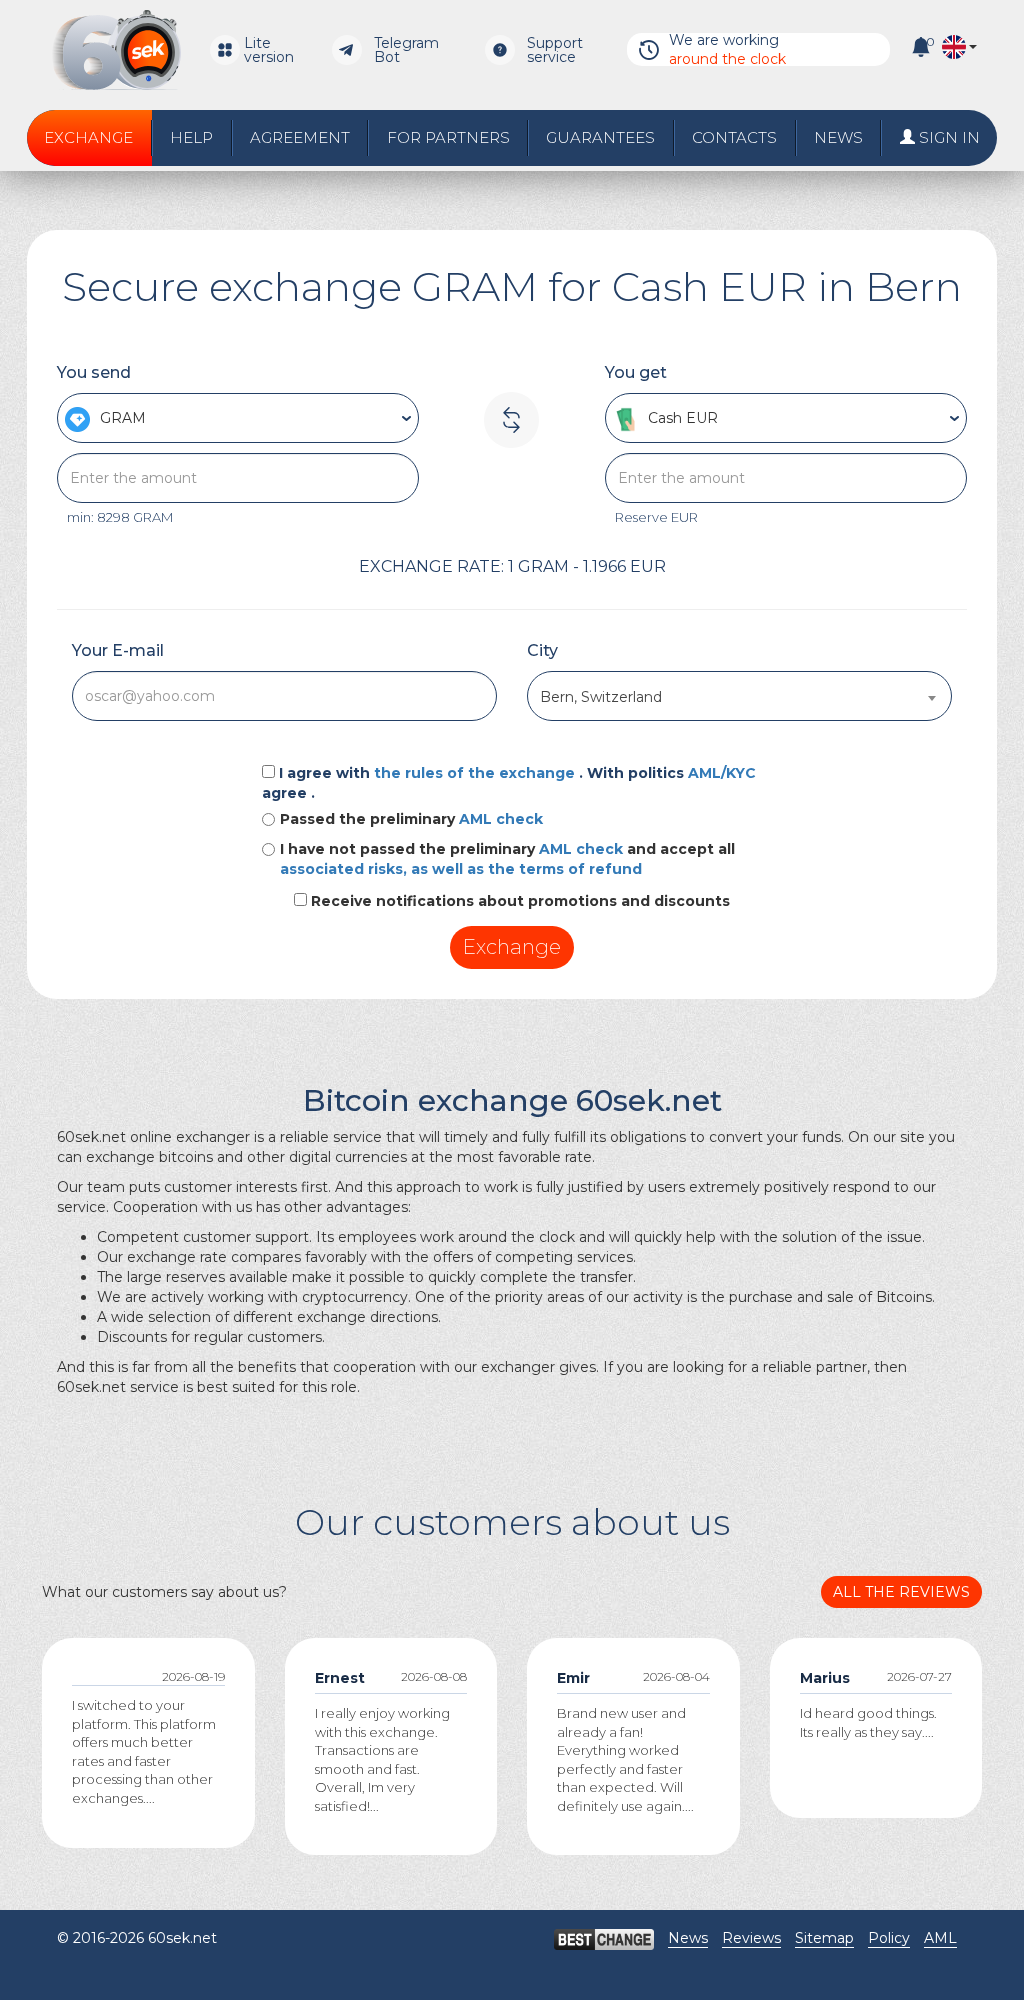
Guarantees (600, 137)
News (838, 137)
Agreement (300, 137)
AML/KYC (722, 773)
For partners (448, 137)
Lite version (269, 50)
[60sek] (116, 50)
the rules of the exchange (476, 773)
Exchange (88, 137)
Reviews (751, 1938)
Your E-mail (118, 650)
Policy (889, 1938)
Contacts (734, 137)
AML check (501, 819)
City (542, 650)
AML (940, 1938)
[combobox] (739, 696)
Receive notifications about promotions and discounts (520, 901)
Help (191, 137)
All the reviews (901, 1592)
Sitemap (824, 1938)
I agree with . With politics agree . (509, 783)
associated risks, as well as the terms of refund (461, 869)
